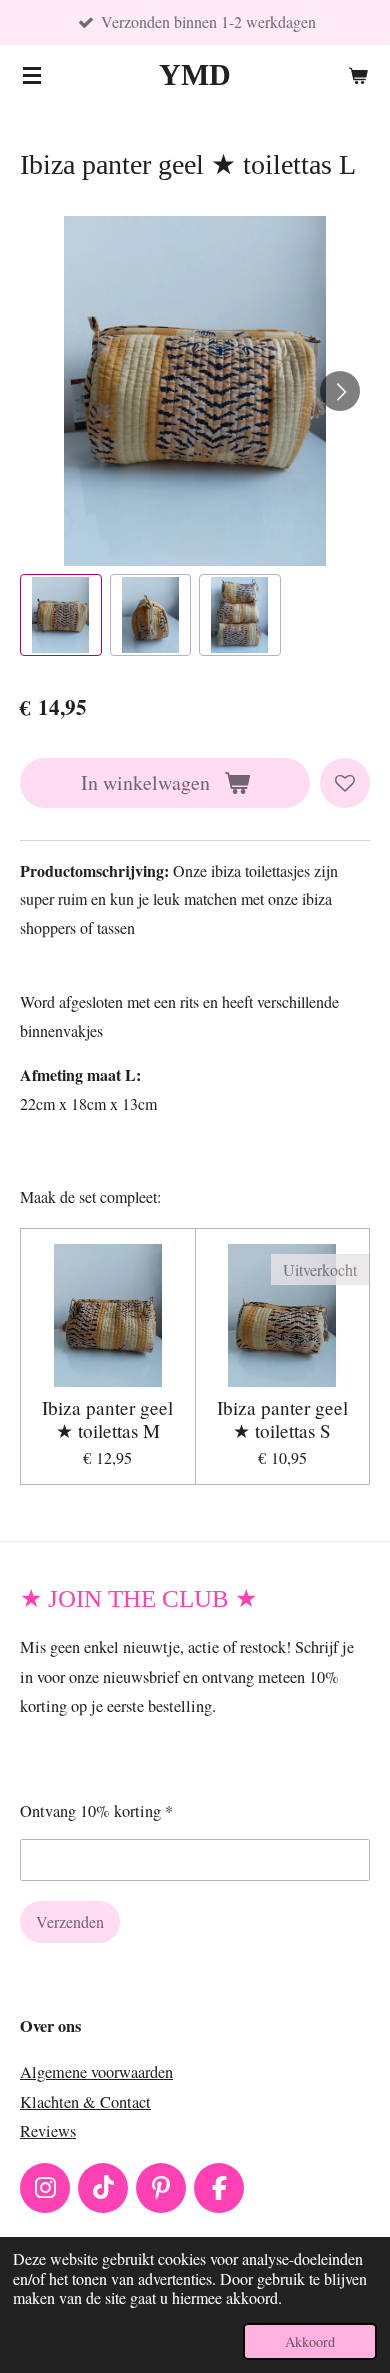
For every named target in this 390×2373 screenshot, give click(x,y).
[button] (61, 615)
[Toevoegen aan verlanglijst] (345, 783)
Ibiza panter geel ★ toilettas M (107, 1419)
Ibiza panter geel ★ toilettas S (282, 1419)
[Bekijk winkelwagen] (358, 75)
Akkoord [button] (310, 2341)
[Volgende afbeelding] (340, 391)
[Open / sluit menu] (32, 75)
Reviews (48, 2131)
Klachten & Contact (85, 2102)
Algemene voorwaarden (96, 2072)
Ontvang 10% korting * (96, 1811)
